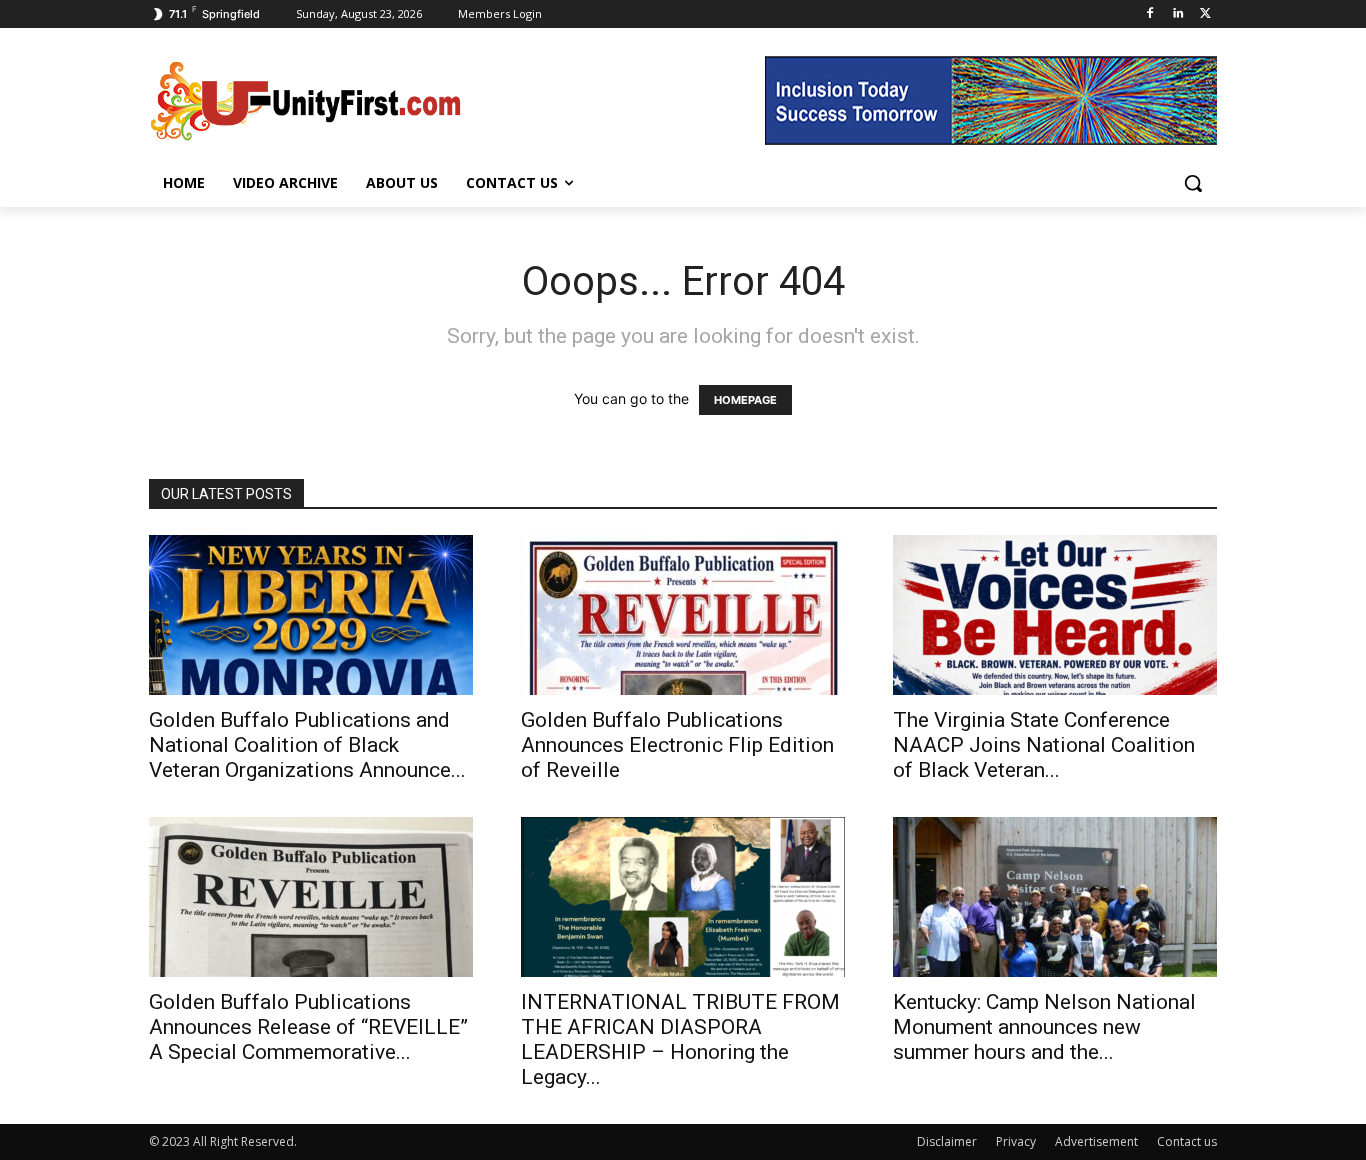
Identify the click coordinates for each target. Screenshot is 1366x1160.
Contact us (1187, 1141)
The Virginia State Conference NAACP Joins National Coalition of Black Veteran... (1044, 745)
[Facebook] (1150, 14)
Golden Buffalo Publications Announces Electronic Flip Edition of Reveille (677, 745)
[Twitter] (1205, 14)
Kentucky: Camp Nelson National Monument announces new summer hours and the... (1044, 1027)
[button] (1193, 183)
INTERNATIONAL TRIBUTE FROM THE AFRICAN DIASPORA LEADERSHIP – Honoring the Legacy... (680, 1039)
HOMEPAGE (745, 400)
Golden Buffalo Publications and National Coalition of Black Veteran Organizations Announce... (307, 745)
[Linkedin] (1177, 14)
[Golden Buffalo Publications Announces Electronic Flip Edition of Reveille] (683, 615)
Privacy (1016, 1141)
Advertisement (1096, 1141)
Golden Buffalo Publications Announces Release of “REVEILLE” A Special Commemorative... (308, 1027)
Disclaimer (947, 1141)
